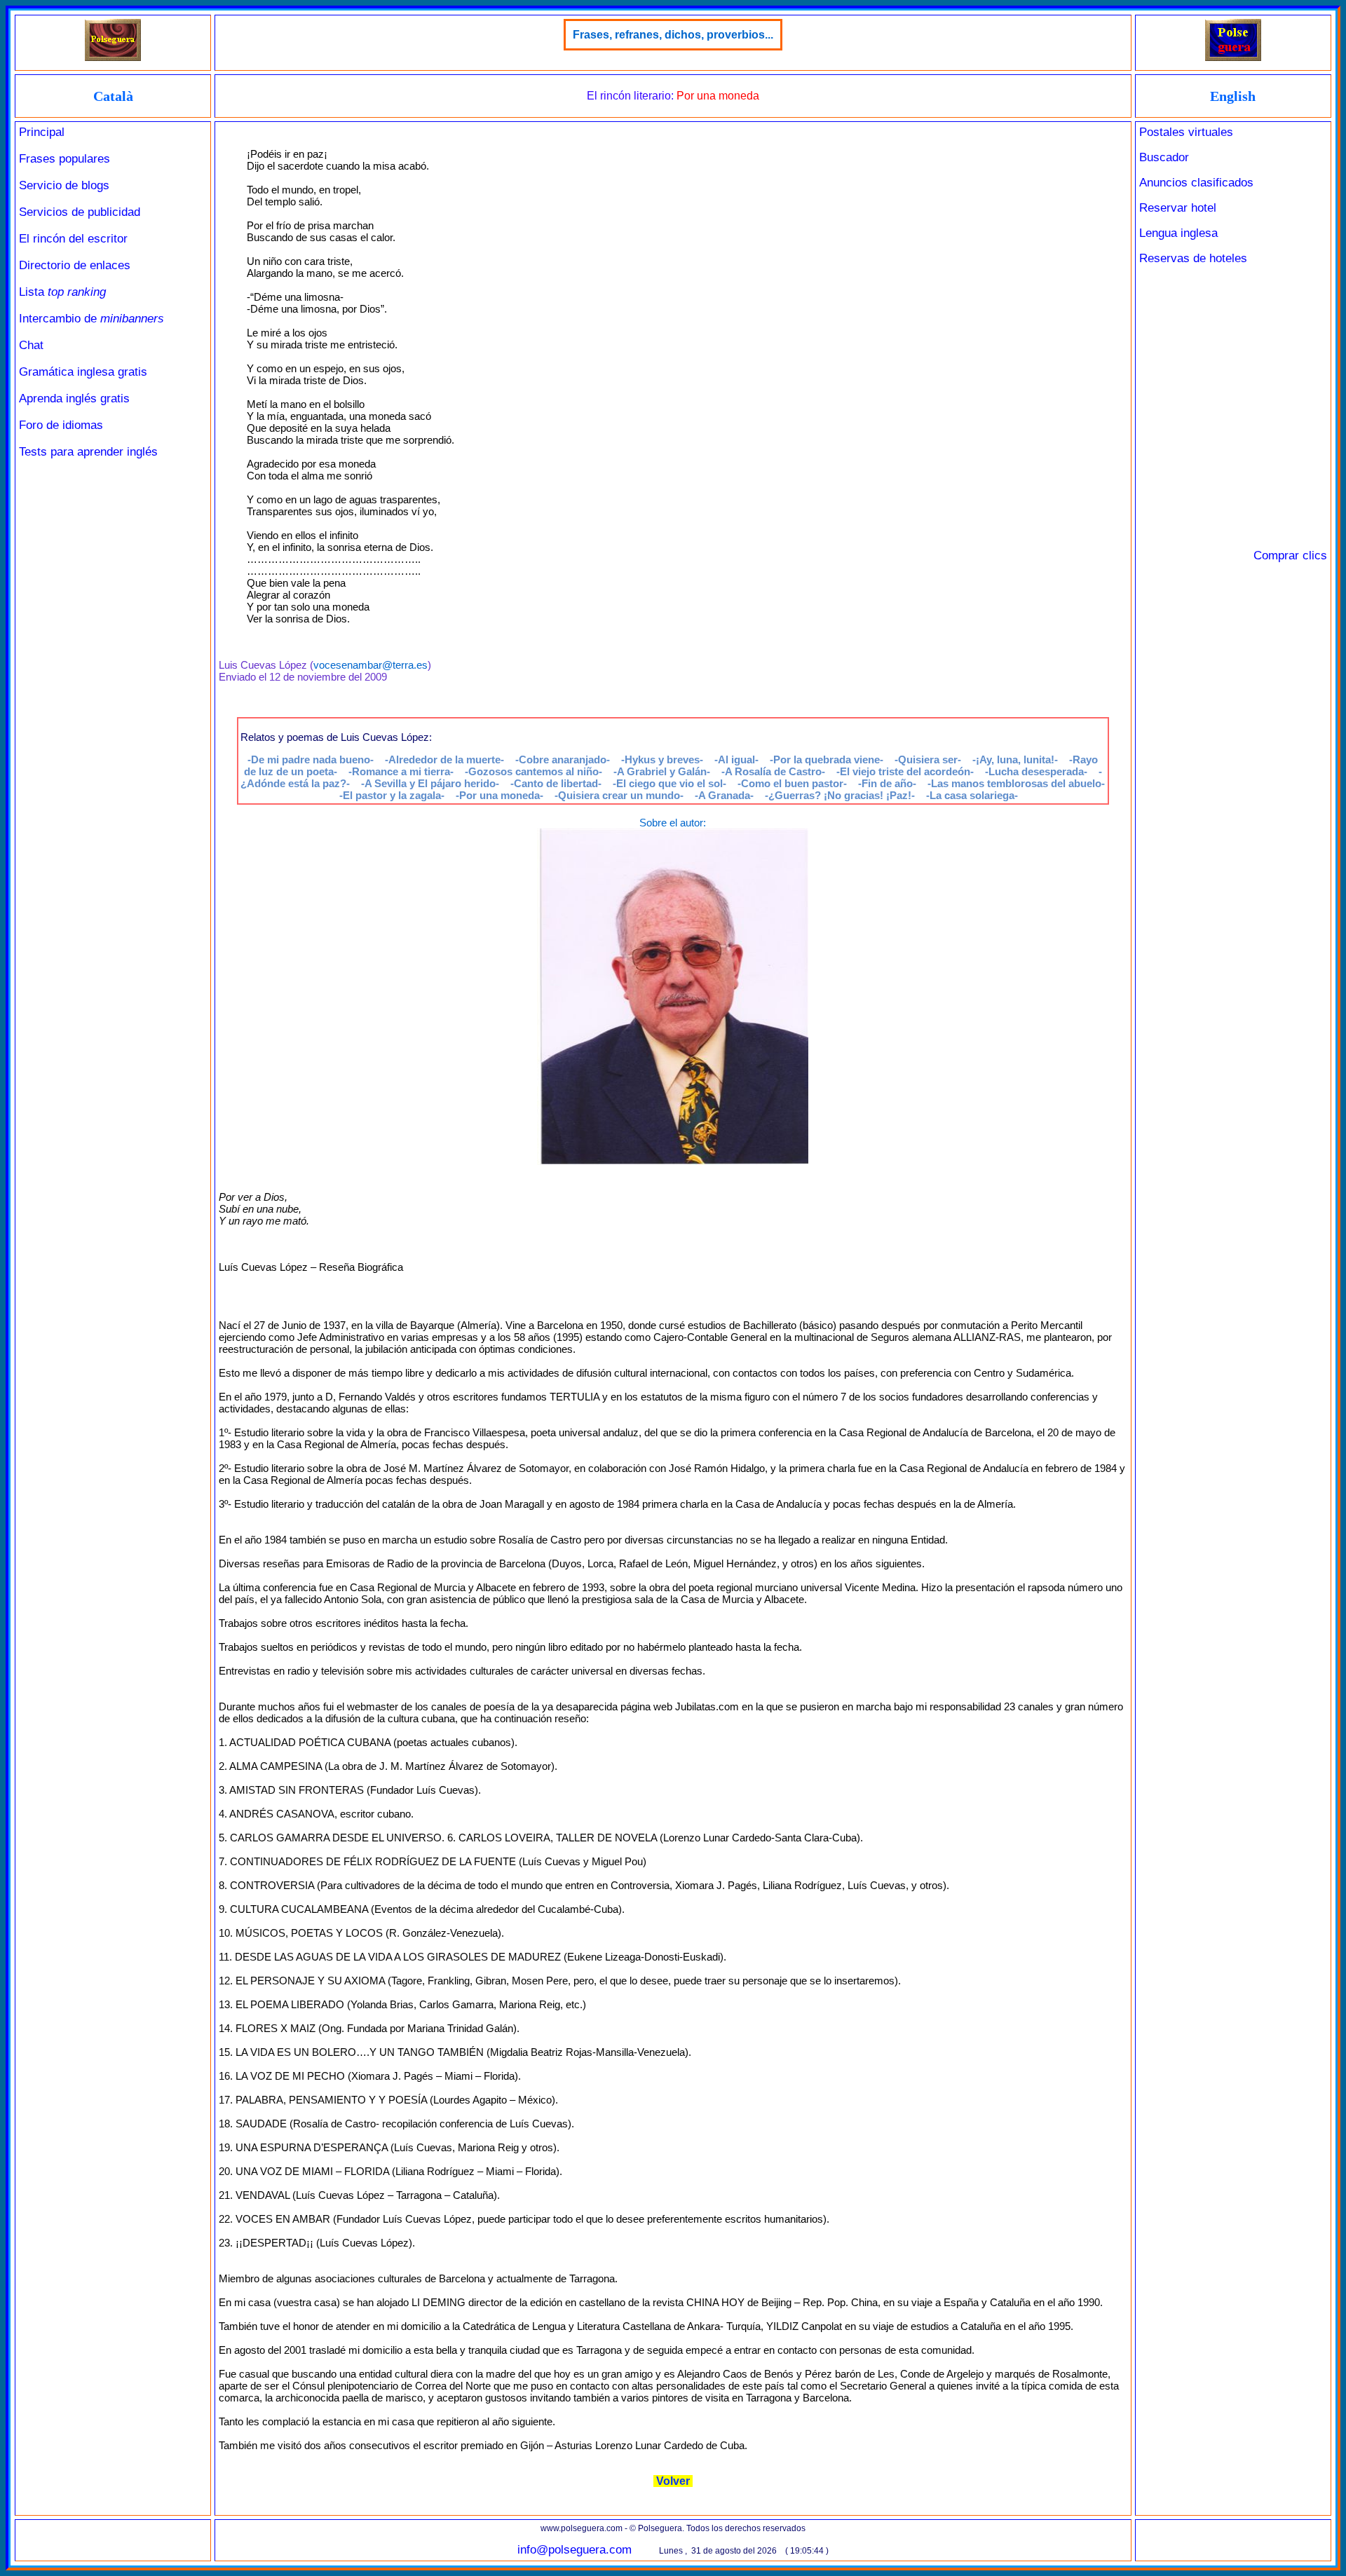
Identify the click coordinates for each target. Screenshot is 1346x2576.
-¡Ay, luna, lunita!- (1015, 759)
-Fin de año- (887, 783)
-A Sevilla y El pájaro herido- (430, 783)
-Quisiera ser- (928, 759)
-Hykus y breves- (662, 759)
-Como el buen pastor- (792, 783)
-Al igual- (736, 759)
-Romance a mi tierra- (401, 771)
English (1233, 96)
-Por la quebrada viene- (827, 759)
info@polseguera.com (575, 2550)
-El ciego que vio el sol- (669, 783)
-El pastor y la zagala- (392, 795)
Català (113, 96)
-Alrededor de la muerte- (444, 759)
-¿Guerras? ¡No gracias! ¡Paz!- (840, 795)
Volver (673, 2481)
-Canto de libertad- (556, 783)
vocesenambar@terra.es (371, 665)
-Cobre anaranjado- (563, 759)
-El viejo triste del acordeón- (905, 771)
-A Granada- (724, 795)
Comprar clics (1290, 556)
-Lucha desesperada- (1036, 771)
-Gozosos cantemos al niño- (533, 771)
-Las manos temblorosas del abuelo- (1016, 783)
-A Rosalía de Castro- (773, 771)
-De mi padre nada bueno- (311, 759)
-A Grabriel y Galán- (662, 771)
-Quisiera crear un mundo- (619, 795)
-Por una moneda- (499, 795)
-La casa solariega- (972, 795)
